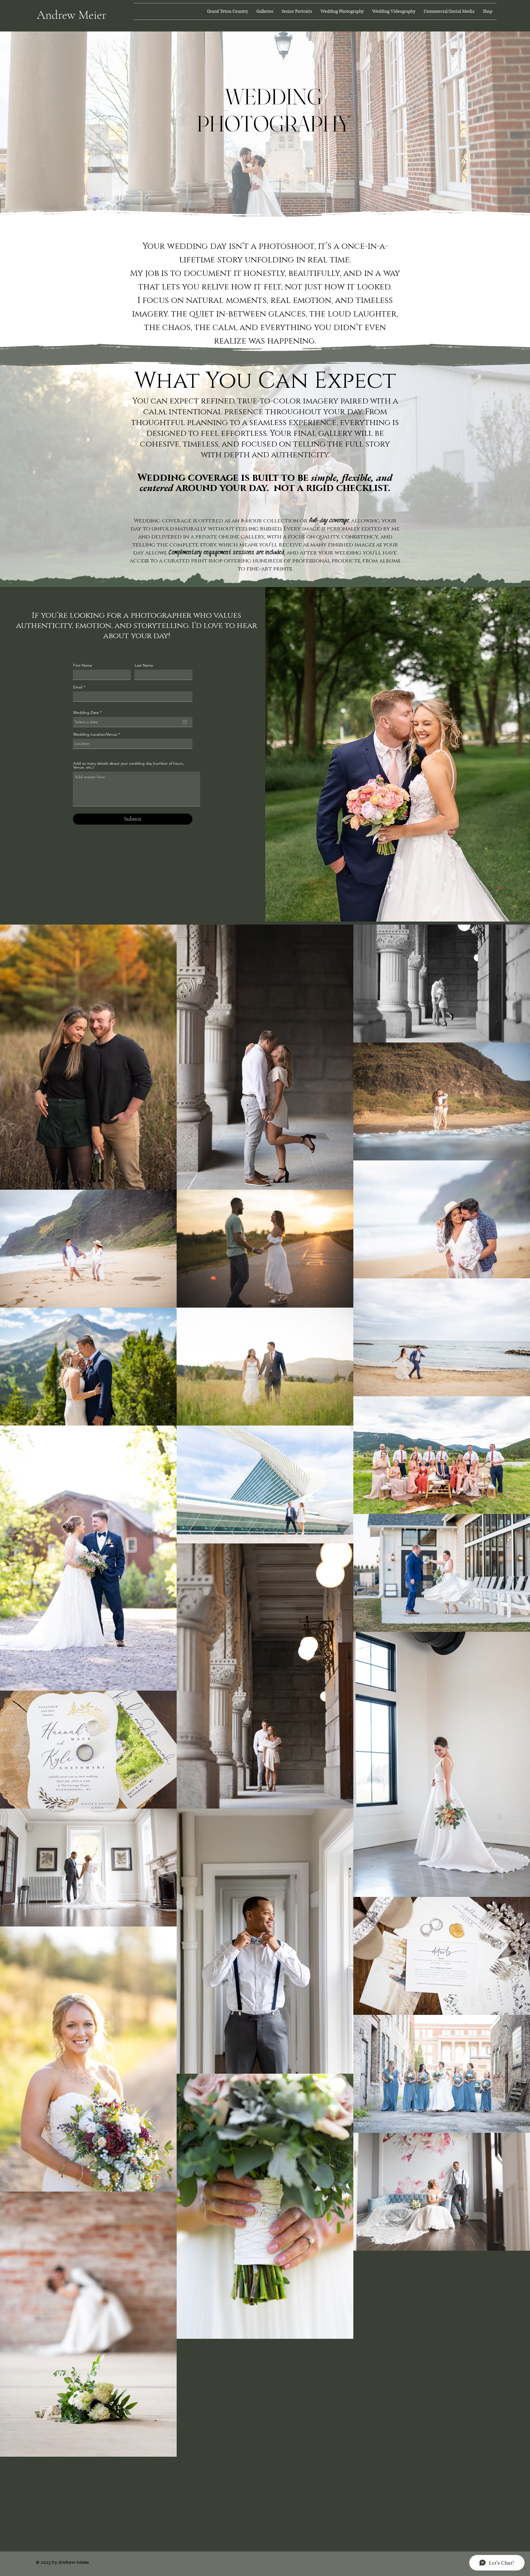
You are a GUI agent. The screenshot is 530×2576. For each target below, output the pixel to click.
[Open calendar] (185, 722)
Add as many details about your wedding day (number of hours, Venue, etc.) (129, 765)
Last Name (144, 665)
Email (78, 687)
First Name (83, 665)
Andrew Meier (71, 15)
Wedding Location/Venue (95, 734)
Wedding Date (88, 712)
